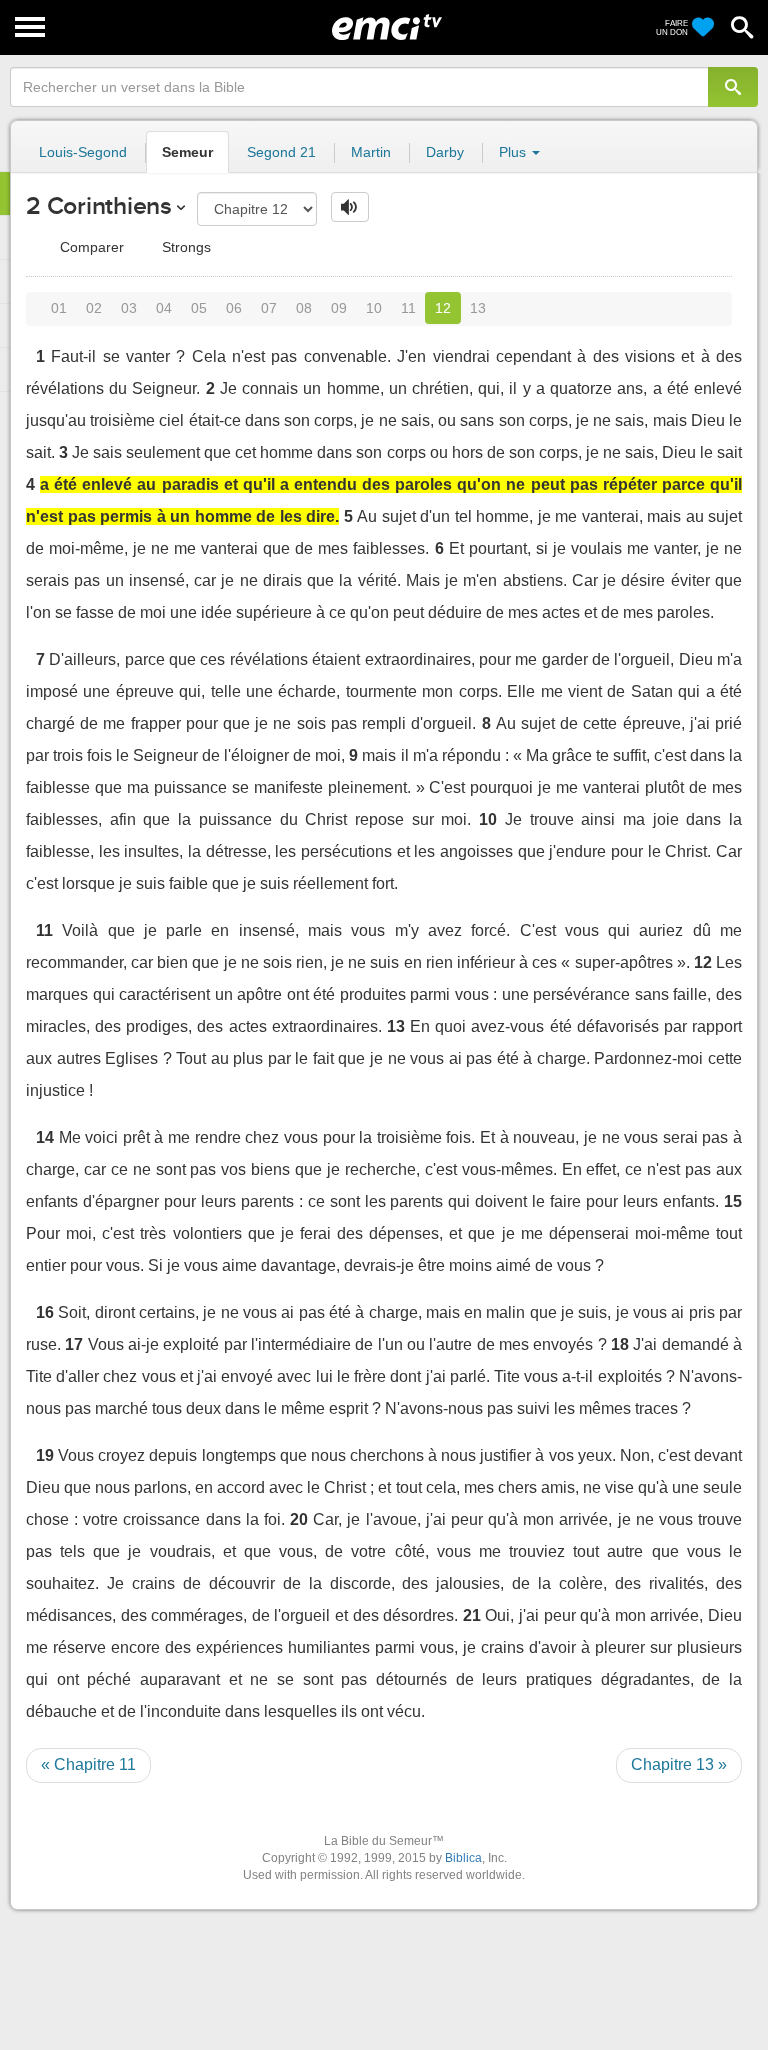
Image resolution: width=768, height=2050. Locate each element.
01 (59, 308)
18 (620, 1344)
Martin (371, 152)
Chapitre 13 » (679, 1764)
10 (374, 308)
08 (304, 308)
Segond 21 (281, 152)
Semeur (187, 152)
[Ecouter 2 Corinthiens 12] (350, 207)
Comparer (90, 247)
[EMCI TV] (387, 25)
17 (74, 1344)
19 (45, 1455)
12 (443, 308)
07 (269, 308)
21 (472, 1615)
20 (299, 1519)
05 (199, 308)
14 (45, 1137)
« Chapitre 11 (88, 1764)
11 (408, 308)
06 (234, 308)
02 (94, 308)
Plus (514, 152)
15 (733, 1201)
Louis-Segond (83, 152)
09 (339, 308)
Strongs (184, 247)
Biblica (463, 1858)
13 (478, 308)
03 (129, 308)
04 (164, 308)
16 (45, 1312)
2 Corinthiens (99, 205)
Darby (445, 152)
